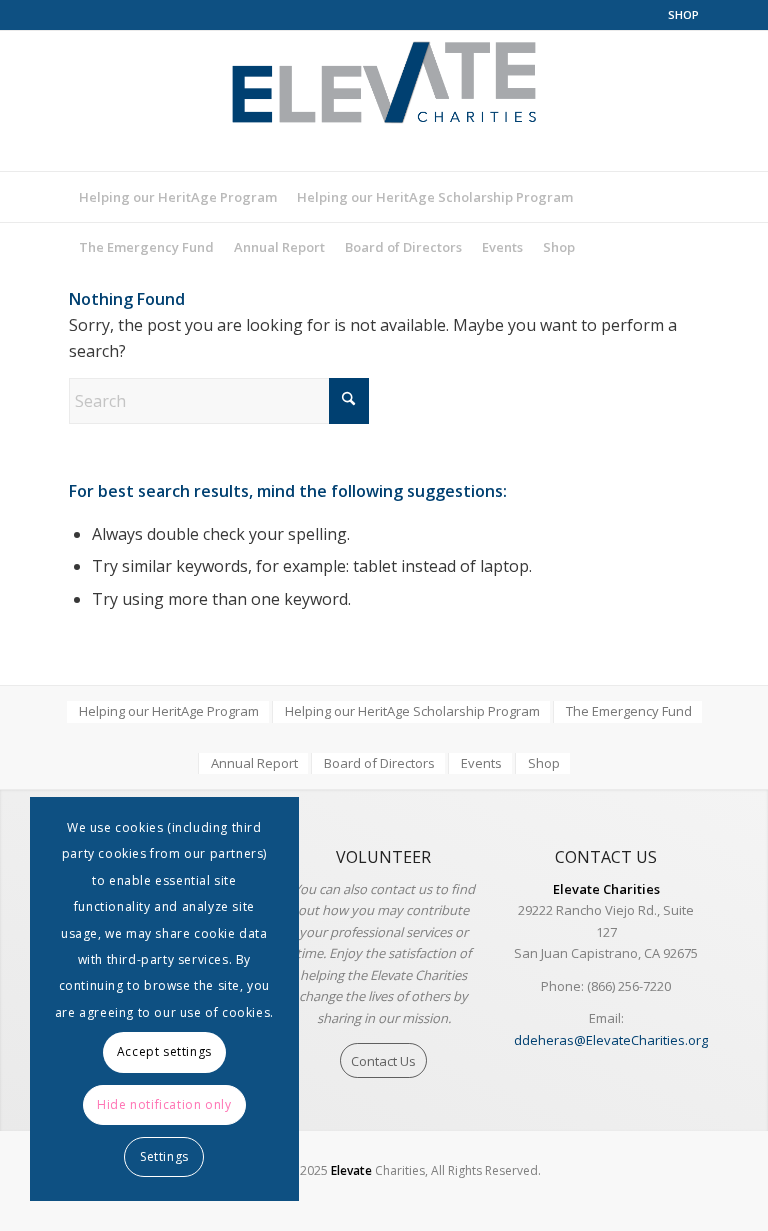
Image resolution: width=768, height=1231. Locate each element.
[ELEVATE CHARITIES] (384, 101)
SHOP (683, 14)
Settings (164, 1156)
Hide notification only (164, 1104)
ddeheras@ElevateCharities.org (611, 1040)
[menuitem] (678, 15)
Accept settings (164, 1051)
